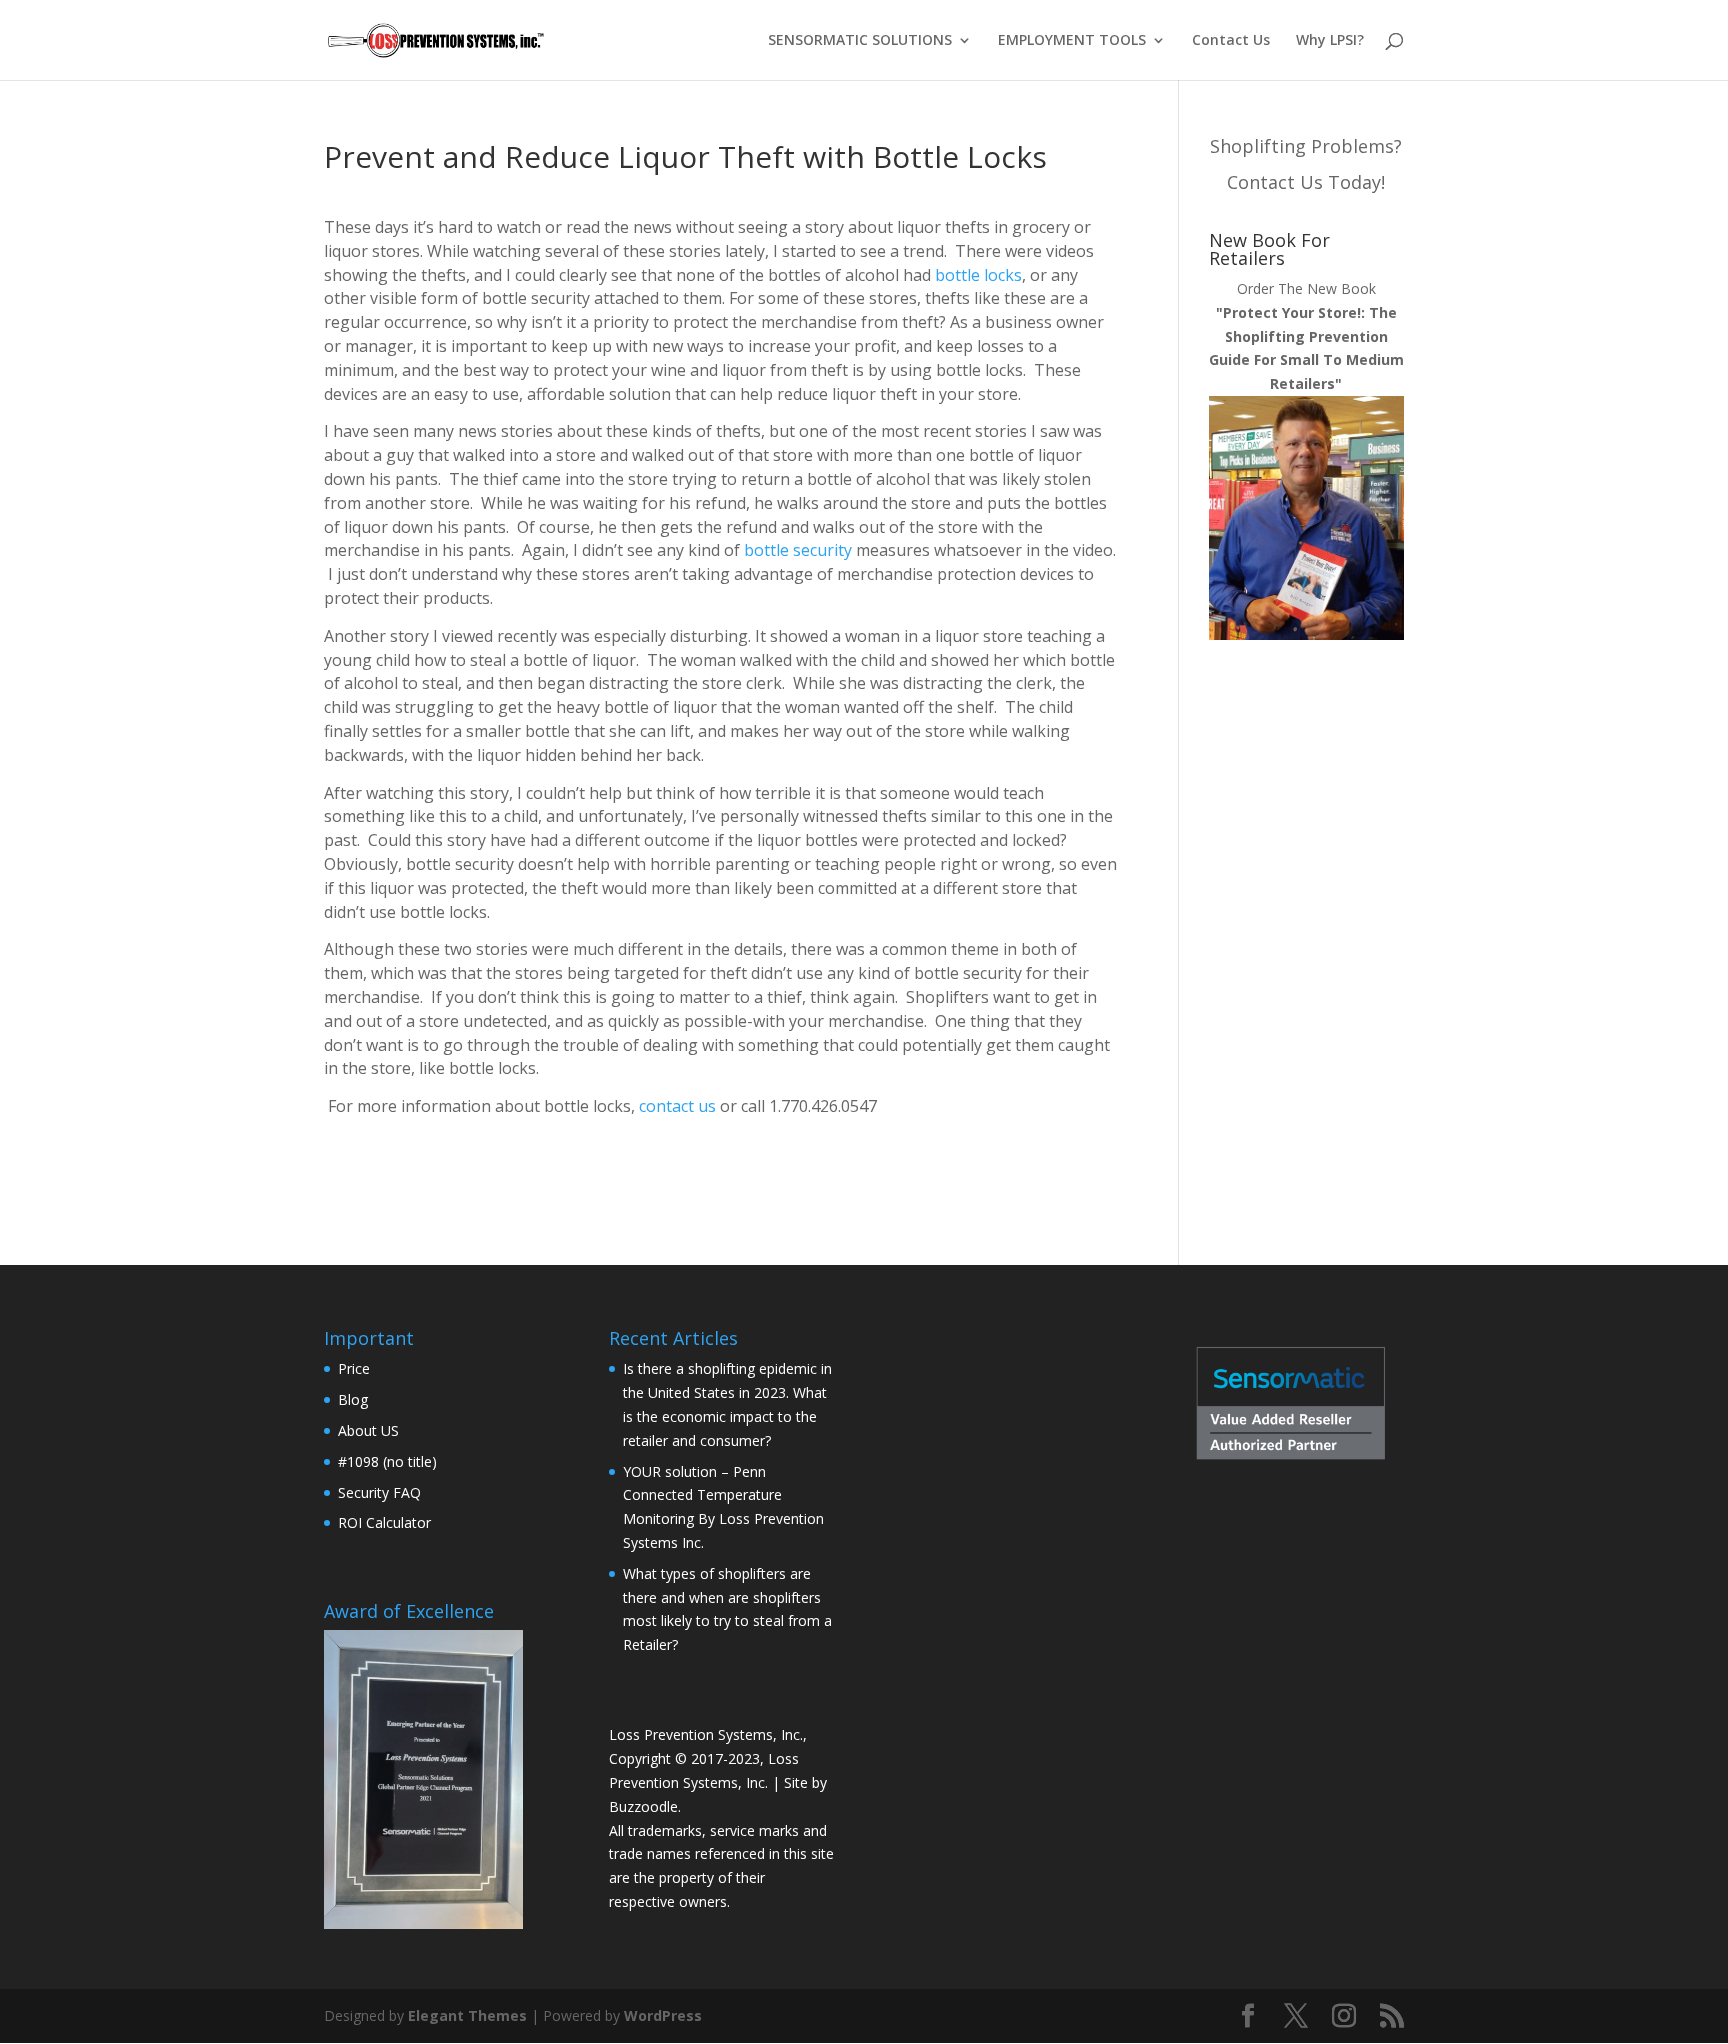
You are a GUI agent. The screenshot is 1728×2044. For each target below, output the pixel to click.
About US (368, 1430)
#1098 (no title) (387, 1461)
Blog (353, 1399)
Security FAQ (379, 1492)
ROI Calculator (384, 1522)
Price (354, 1368)
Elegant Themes (467, 2015)
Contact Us (1231, 41)
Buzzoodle (643, 1806)
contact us (677, 1106)
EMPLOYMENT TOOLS (1072, 41)
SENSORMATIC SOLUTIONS (860, 41)
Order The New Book (1306, 336)
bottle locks (978, 275)
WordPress (663, 2015)
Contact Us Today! (1306, 182)
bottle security (798, 550)
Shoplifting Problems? (1306, 146)
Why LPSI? (1330, 41)
